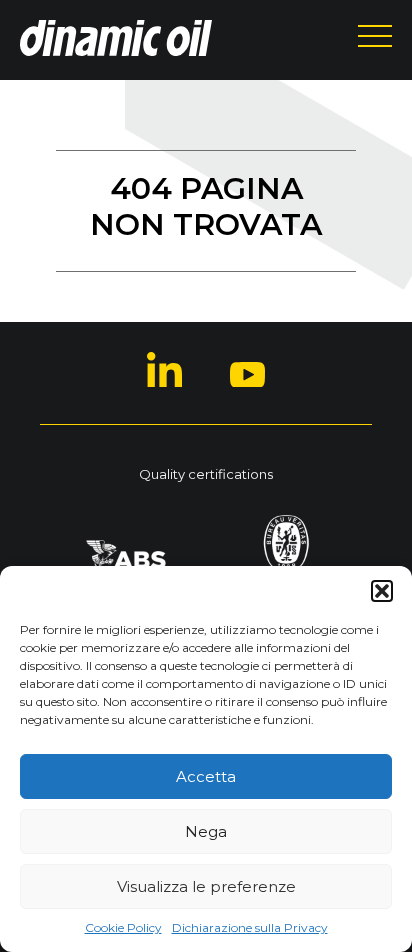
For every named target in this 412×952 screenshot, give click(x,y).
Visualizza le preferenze (206, 886)
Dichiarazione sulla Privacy (250, 927)
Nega (206, 831)
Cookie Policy (123, 927)
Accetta (206, 776)
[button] (382, 591)
